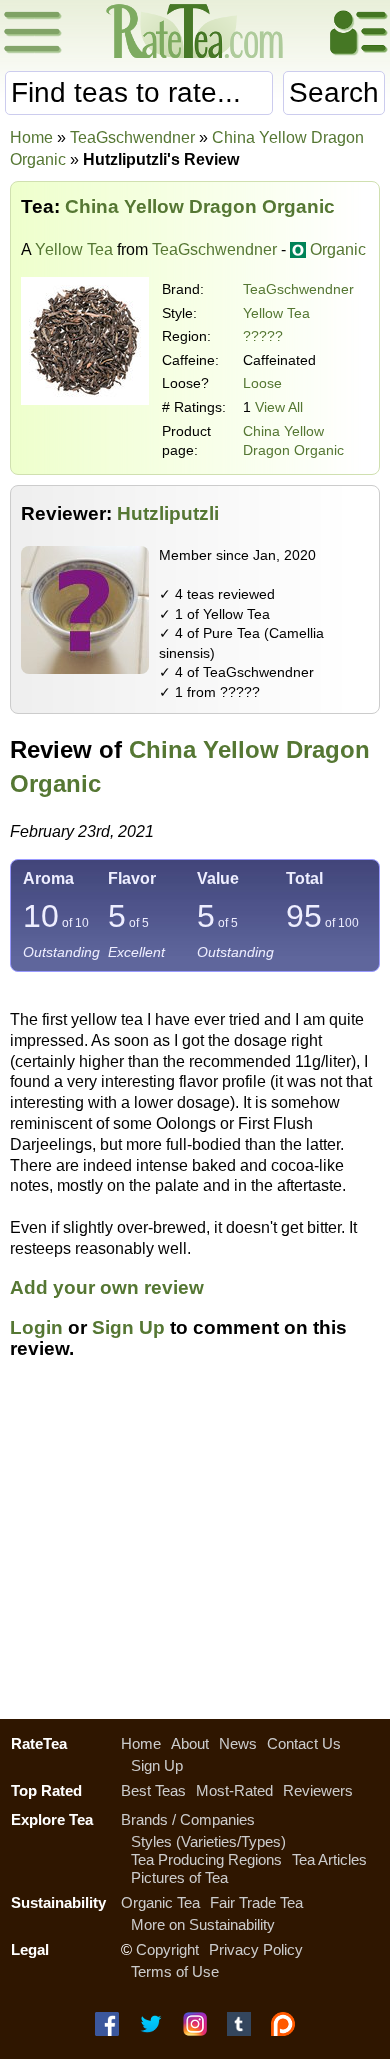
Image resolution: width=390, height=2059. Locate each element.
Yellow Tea (74, 249)
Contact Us (304, 1743)
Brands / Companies (188, 1819)
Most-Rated (234, 1790)
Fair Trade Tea (256, 1902)
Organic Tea (160, 1902)
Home (31, 137)
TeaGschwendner (298, 289)
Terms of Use (175, 1971)
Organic (338, 249)
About (190, 1743)
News (238, 1743)
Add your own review (107, 1287)
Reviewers (318, 1790)
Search (334, 92)
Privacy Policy (256, 1949)
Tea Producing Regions (206, 1859)
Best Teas (153, 1790)
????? (263, 336)
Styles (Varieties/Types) (208, 1841)
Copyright (167, 1949)
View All (279, 407)
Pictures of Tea (179, 1877)
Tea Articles (329, 1859)
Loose (262, 383)
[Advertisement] (195, 1551)
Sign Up (128, 1327)
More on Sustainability (203, 1924)
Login (36, 1327)
